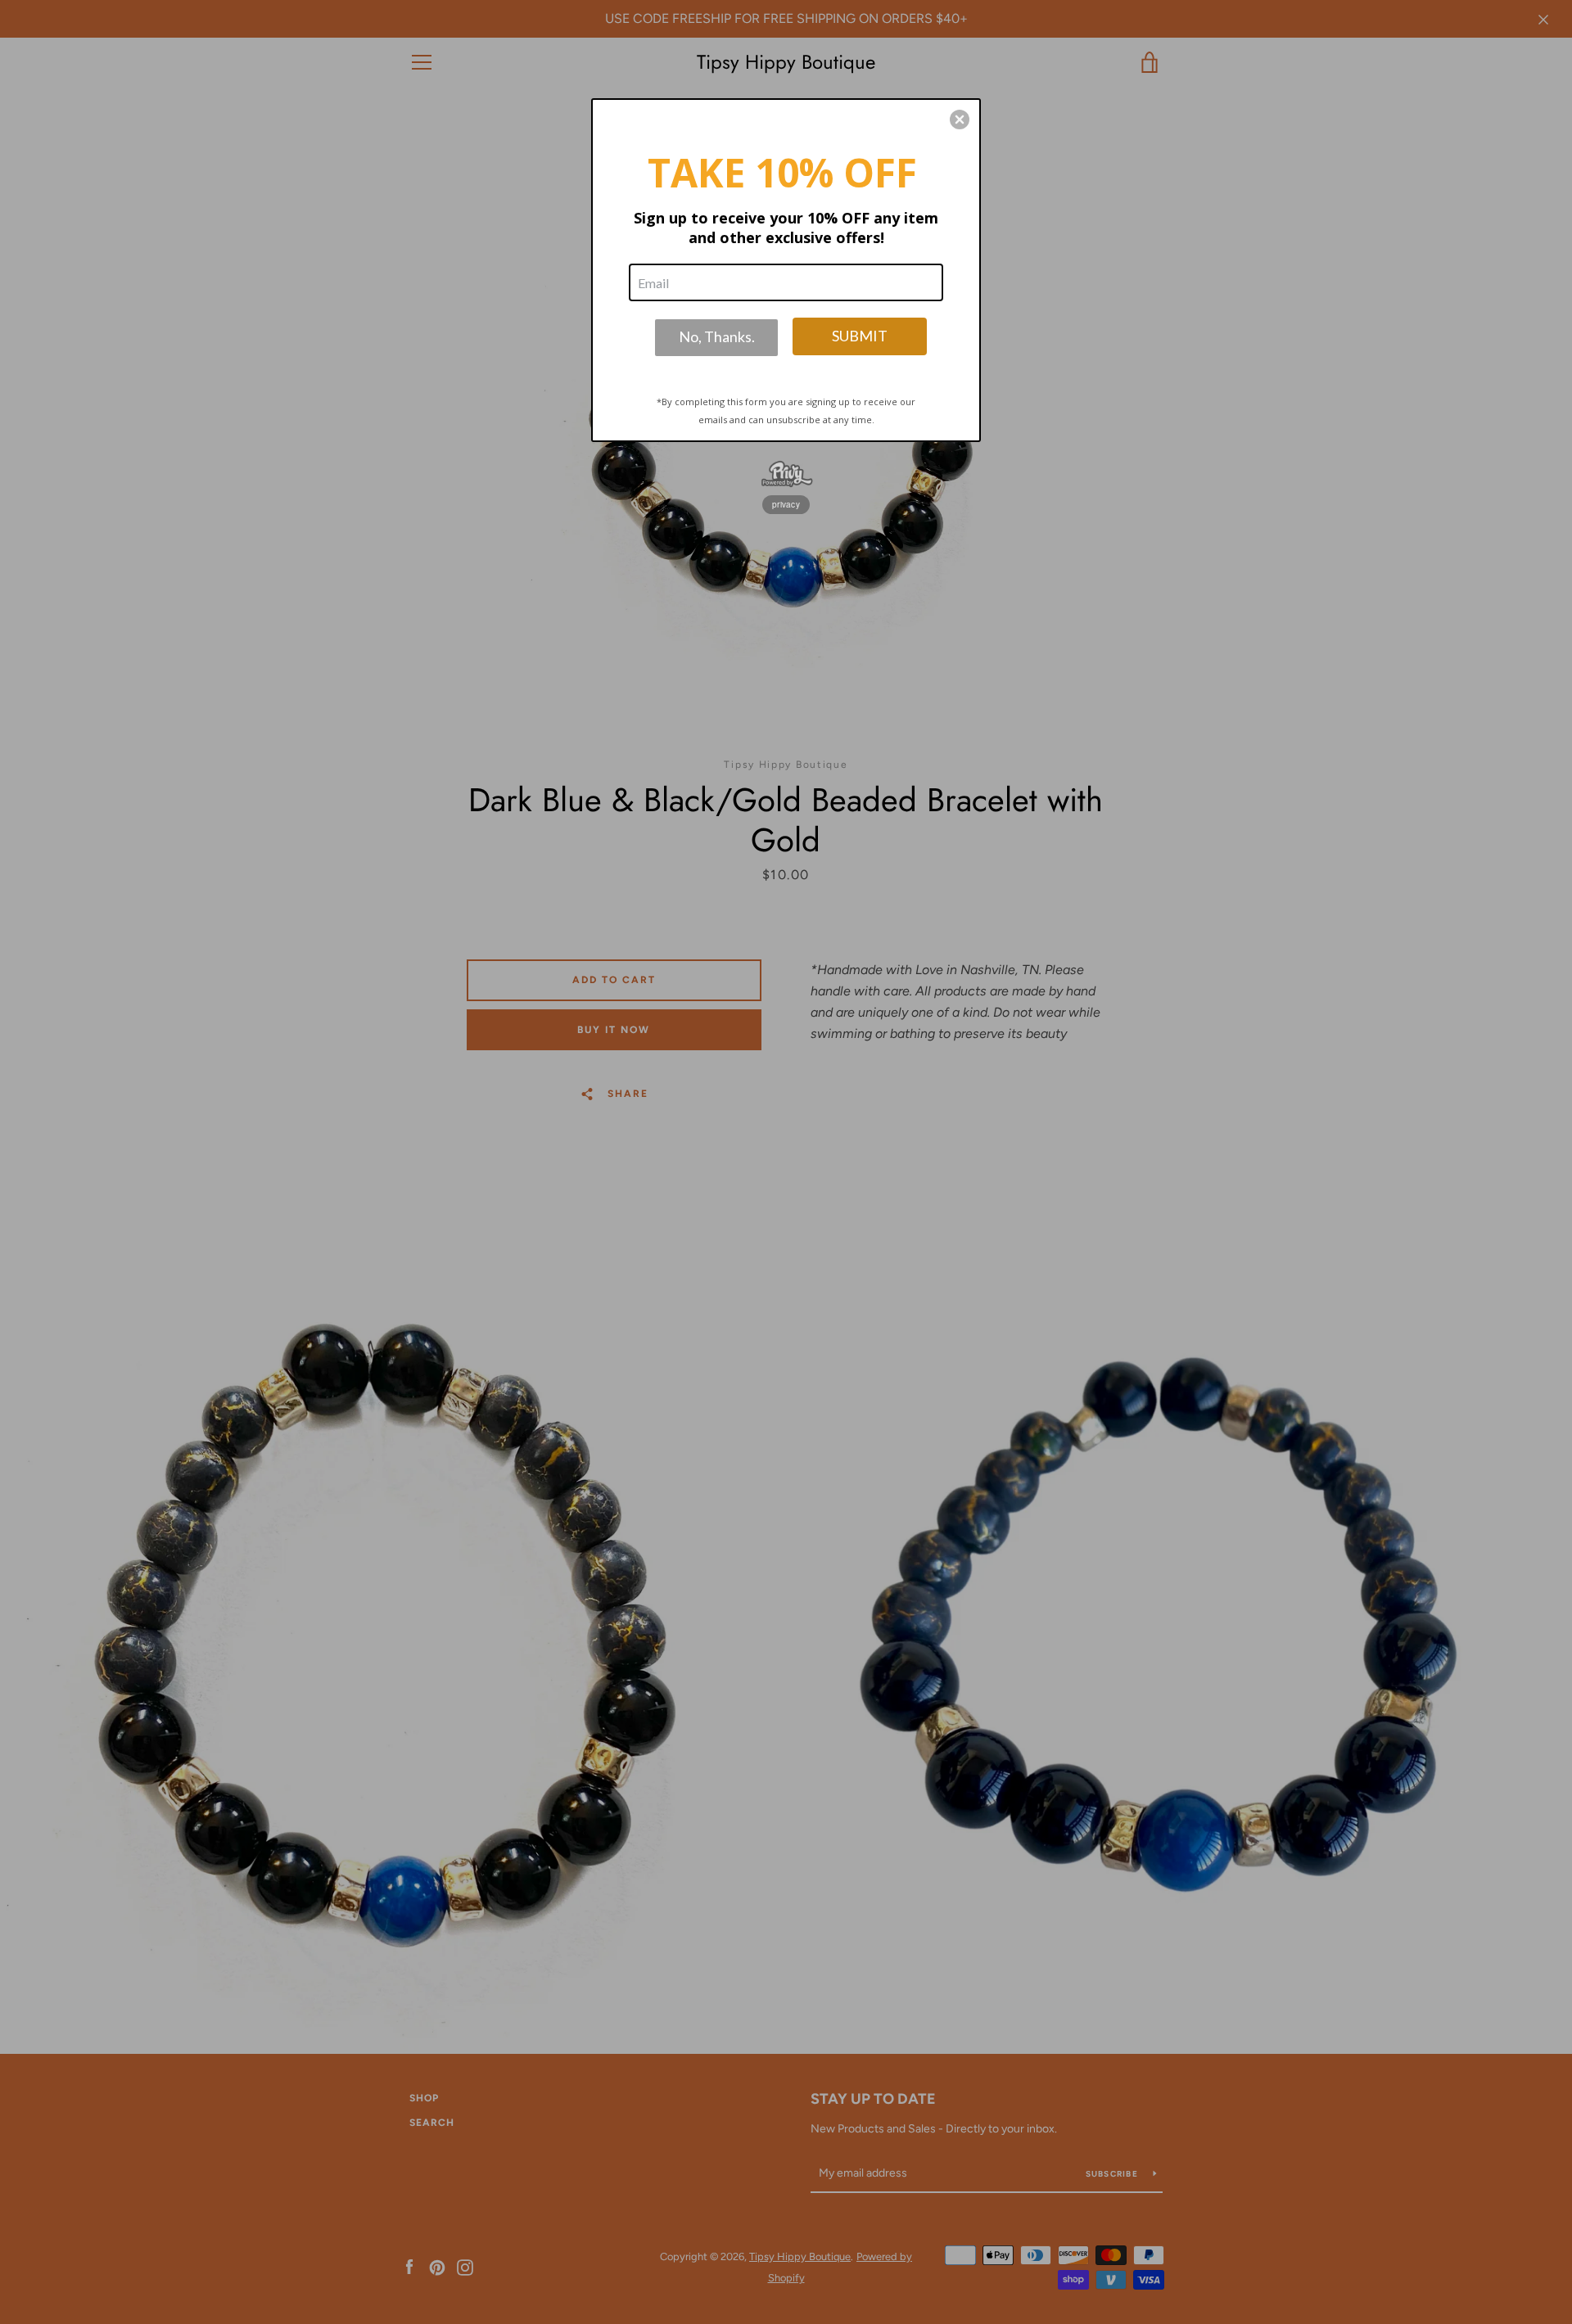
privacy (786, 504)
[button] (960, 120)
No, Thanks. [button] (717, 336)
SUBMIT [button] (860, 336)
